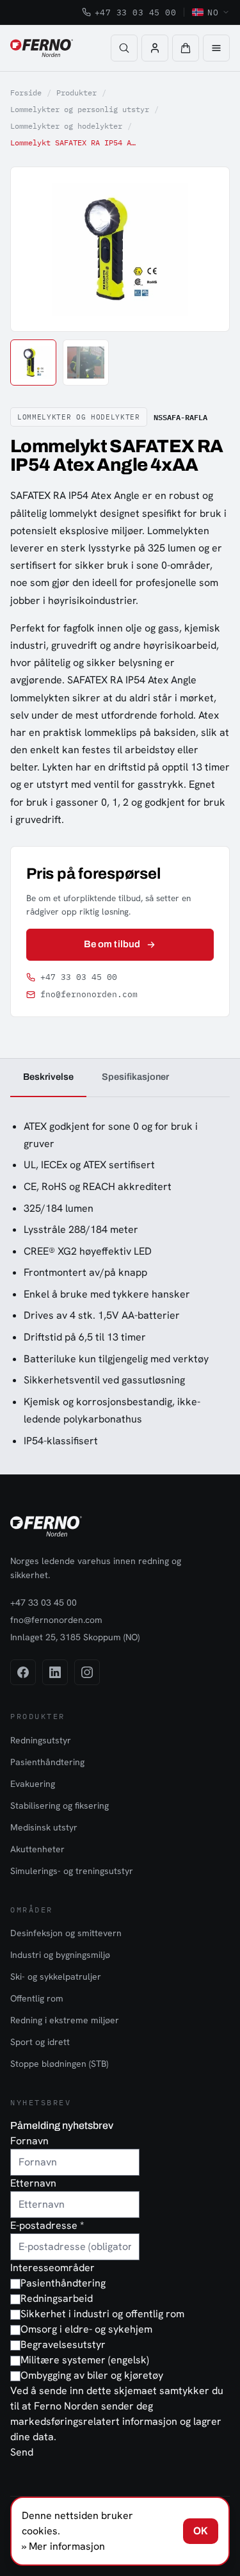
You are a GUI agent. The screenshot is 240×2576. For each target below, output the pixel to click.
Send (22, 2452)
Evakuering (33, 1784)
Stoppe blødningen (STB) (59, 2064)
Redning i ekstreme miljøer (65, 2020)
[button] (186, 48)
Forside (26, 93)
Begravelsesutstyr (63, 2344)
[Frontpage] (42, 48)
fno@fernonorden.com (89, 994)
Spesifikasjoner (135, 1077)
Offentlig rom (37, 1998)
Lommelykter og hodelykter (66, 126)
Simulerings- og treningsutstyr (72, 1871)
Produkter (76, 93)
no (213, 12)
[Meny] (216, 48)
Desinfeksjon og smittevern (66, 1933)
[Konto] (155, 48)
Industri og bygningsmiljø (60, 1955)
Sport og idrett (40, 2042)
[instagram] (87, 1672)
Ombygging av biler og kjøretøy (92, 2375)
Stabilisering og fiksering (60, 1806)
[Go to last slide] (35, 249)
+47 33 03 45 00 (136, 12)
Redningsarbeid (57, 2298)
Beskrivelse (48, 1077)
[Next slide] (205, 249)
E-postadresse (47, 2225)
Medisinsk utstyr (44, 1827)
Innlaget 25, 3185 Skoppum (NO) (75, 1637)
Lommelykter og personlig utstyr (80, 109)
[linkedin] (55, 1672)
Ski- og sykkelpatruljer (56, 1977)
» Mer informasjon (63, 2546)
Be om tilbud (112, 944)
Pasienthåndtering (47, 1762)
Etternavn (33, 2183)
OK (201, 2531)
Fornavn (29, 2141)
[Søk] (124, 48)
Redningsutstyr (41, 1740)
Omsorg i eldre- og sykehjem (86, 2329)
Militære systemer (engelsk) (85, 2360)
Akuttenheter (37, 1849)
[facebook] (23, 1672)
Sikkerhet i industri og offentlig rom (102, 2314)
